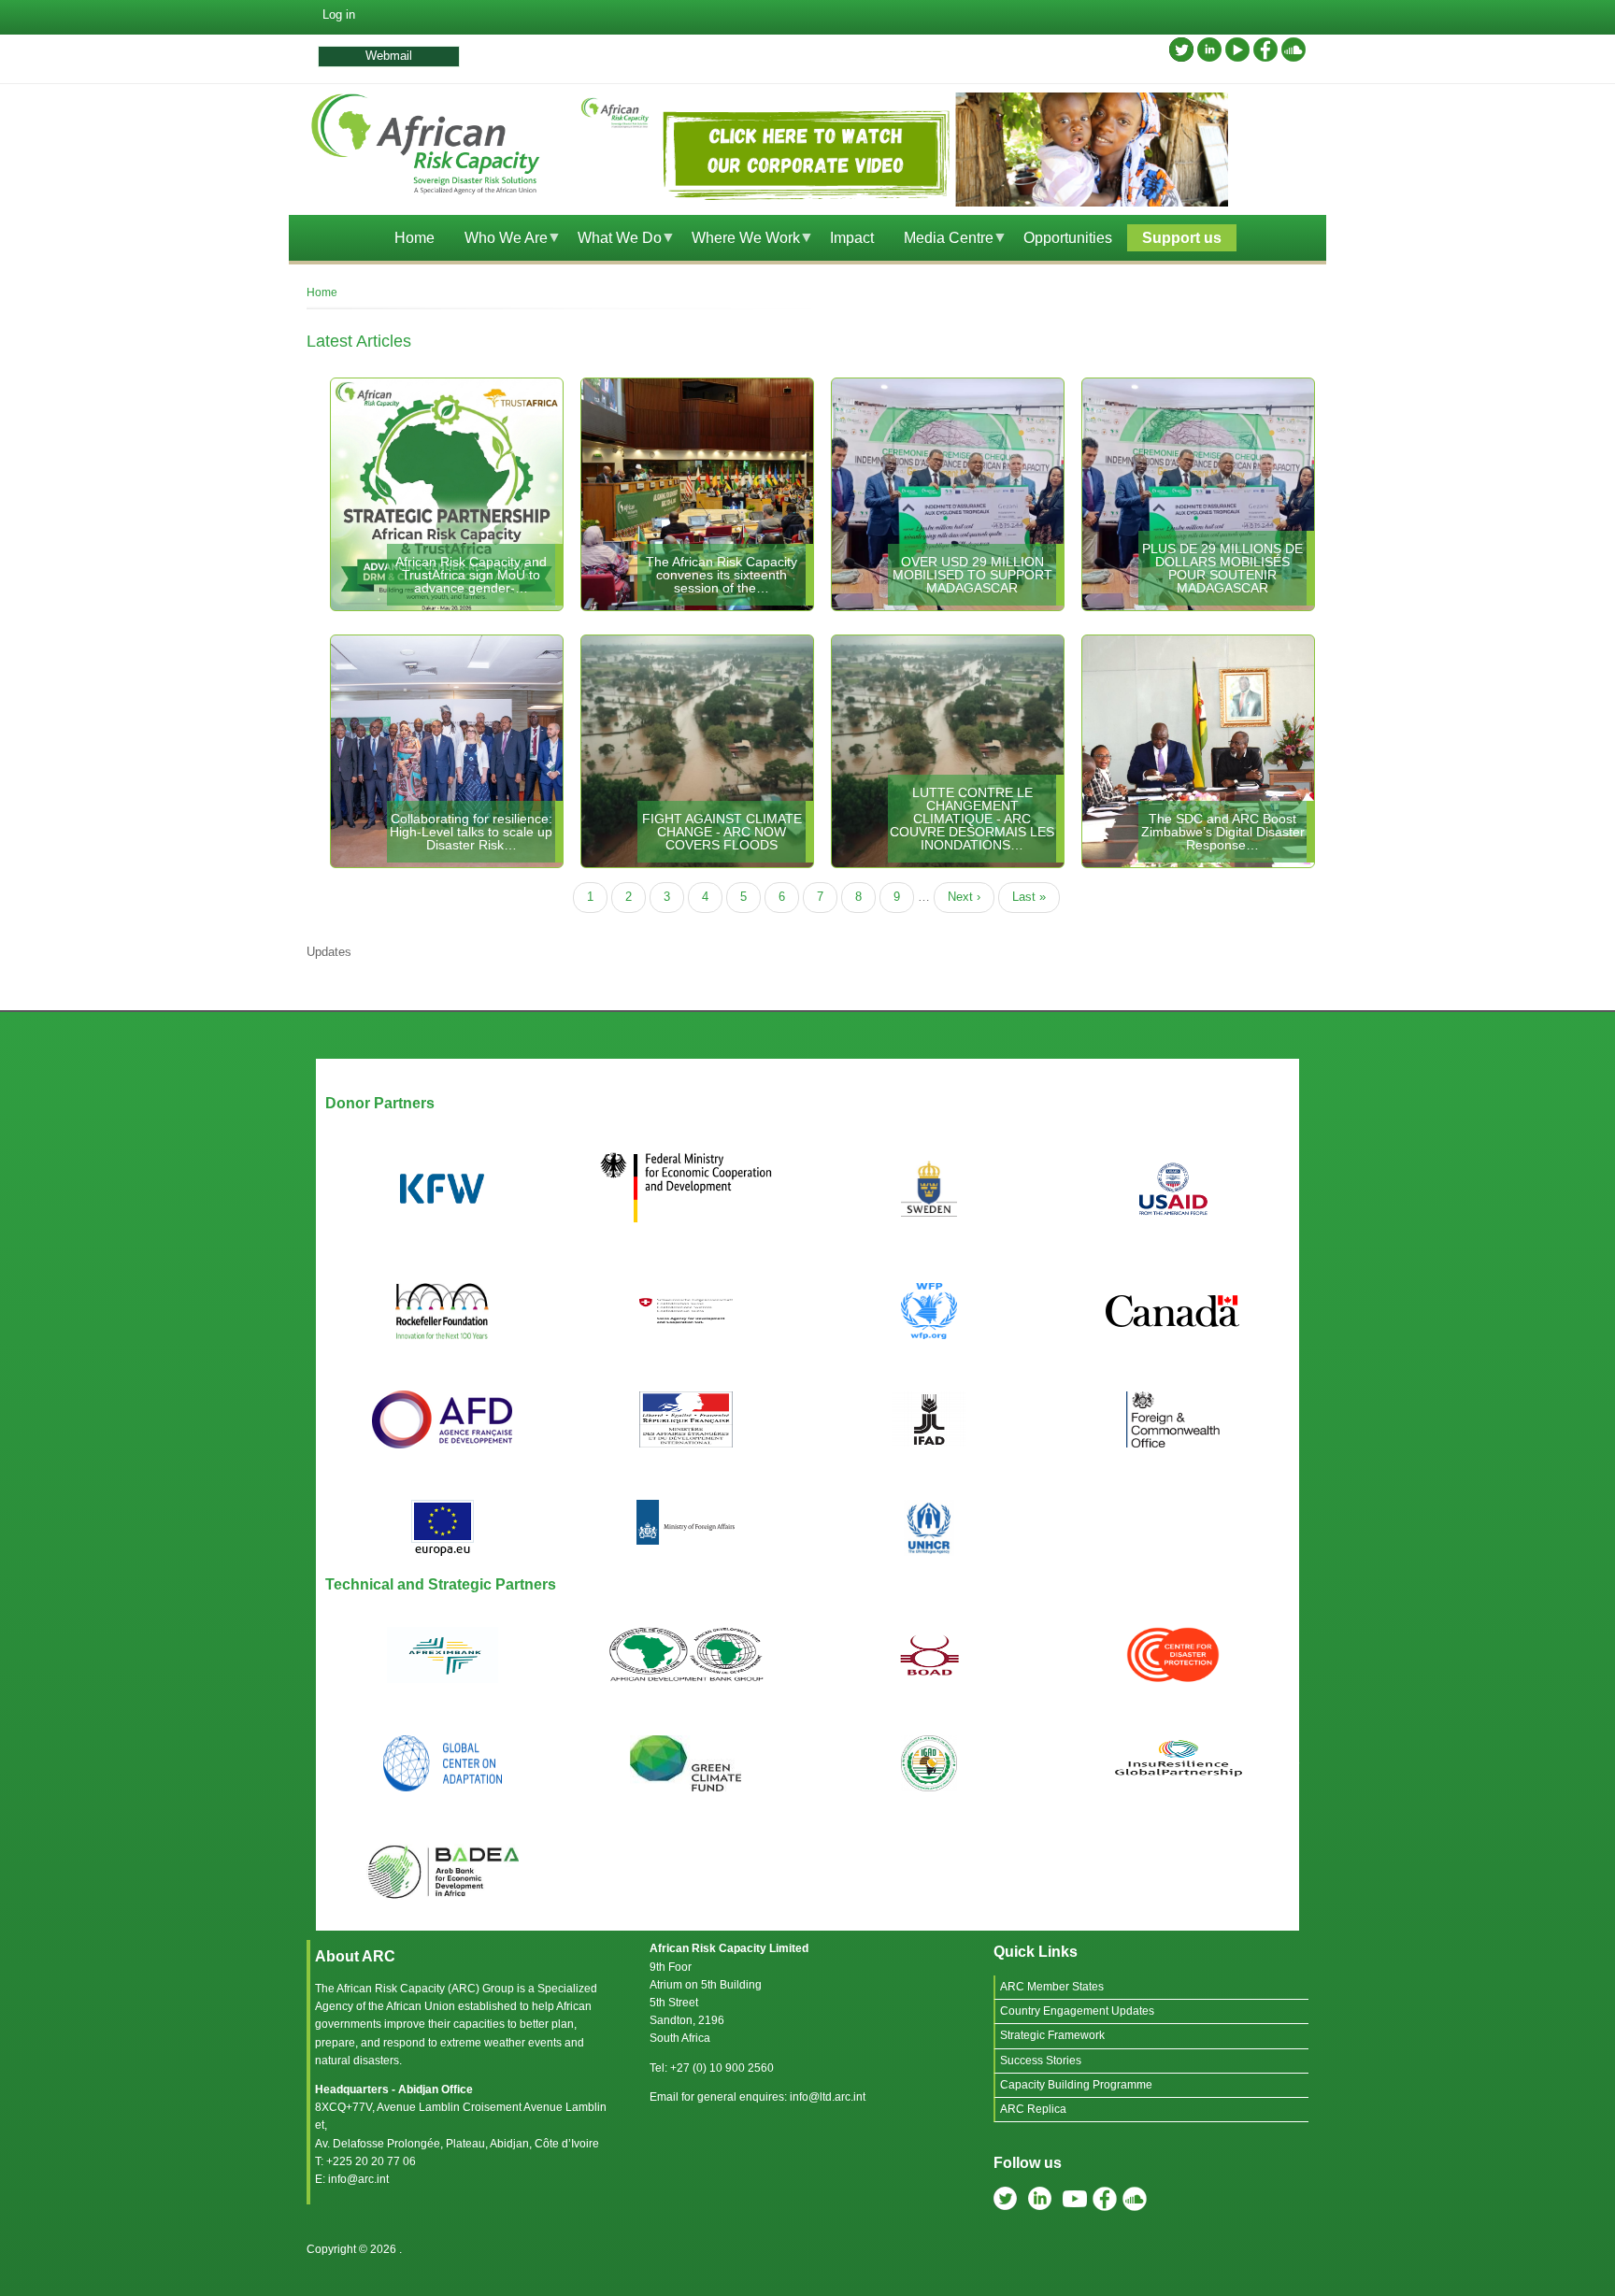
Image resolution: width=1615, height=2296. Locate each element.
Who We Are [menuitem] (499, 241)
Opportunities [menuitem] (1068, 238)
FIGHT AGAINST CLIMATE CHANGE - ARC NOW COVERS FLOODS (722, 832)
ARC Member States (1052, 1987)
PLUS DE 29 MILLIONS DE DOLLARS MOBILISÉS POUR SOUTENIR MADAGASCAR (1222, 568)
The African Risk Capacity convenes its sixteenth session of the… (722, 575)
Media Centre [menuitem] (941, 241)
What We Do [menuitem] (612, 241)
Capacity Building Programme (1076, 2085)
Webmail (389, 56)
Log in (339, 14)
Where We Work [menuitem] (738, 241)
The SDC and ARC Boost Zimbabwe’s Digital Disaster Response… (1223, 832)
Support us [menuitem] (1182, 238)
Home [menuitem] (414, 238)
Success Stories (1041, 2061)
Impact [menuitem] (852, 238)
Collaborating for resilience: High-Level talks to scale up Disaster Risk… (471, 832)
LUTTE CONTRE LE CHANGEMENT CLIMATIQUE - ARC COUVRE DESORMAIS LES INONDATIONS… (972, 819)
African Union (421, 2006)
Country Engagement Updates (1077, 2011)
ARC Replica (1033, 2109)
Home (322, 292)
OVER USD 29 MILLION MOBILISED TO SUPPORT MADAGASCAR (972, 575)
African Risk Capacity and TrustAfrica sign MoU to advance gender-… (471, 575)
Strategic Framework (1052, 2035)
